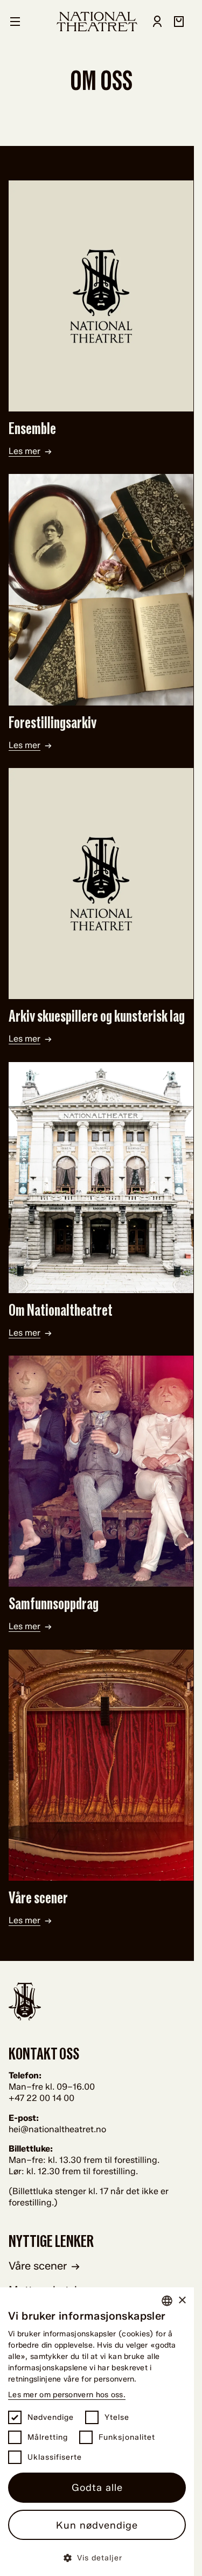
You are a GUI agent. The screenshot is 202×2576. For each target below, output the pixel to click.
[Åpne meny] (15, 22)
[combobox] (167, 2301)
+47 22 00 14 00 (41, 2098)
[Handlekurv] (179, 22)
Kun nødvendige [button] (97, 2525)
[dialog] (97, 2432)
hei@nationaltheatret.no (57, 2129)
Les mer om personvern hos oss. (67, 2395)
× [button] (182, 2301)
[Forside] (97, 22)
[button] (97, 2557)
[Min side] (157, 22)
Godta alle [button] (97, 2488)
